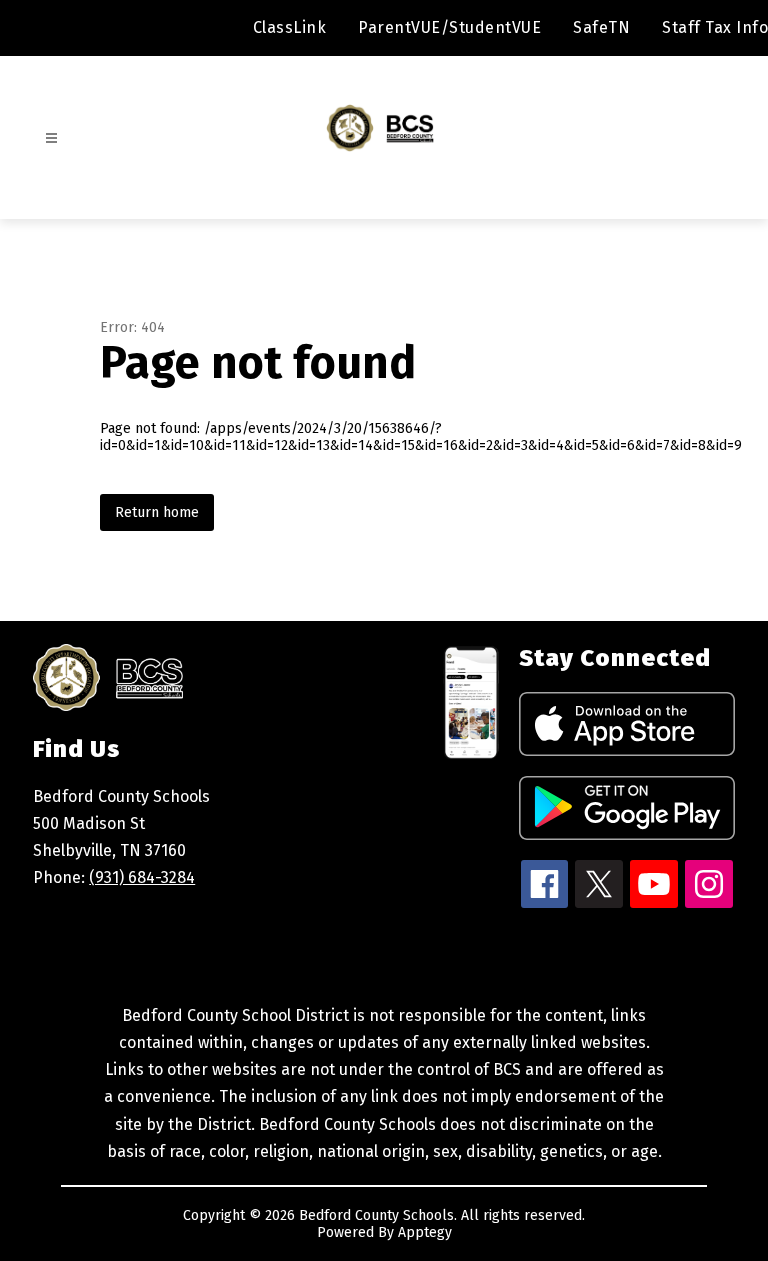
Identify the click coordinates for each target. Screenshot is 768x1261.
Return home (157, 512)
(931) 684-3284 (142, 877)
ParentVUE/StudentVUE (449, 27)
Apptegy (425, 1232)
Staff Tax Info (715, 27)
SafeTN (601, 27)
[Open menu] (51, 138)
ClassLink (290, 27)
